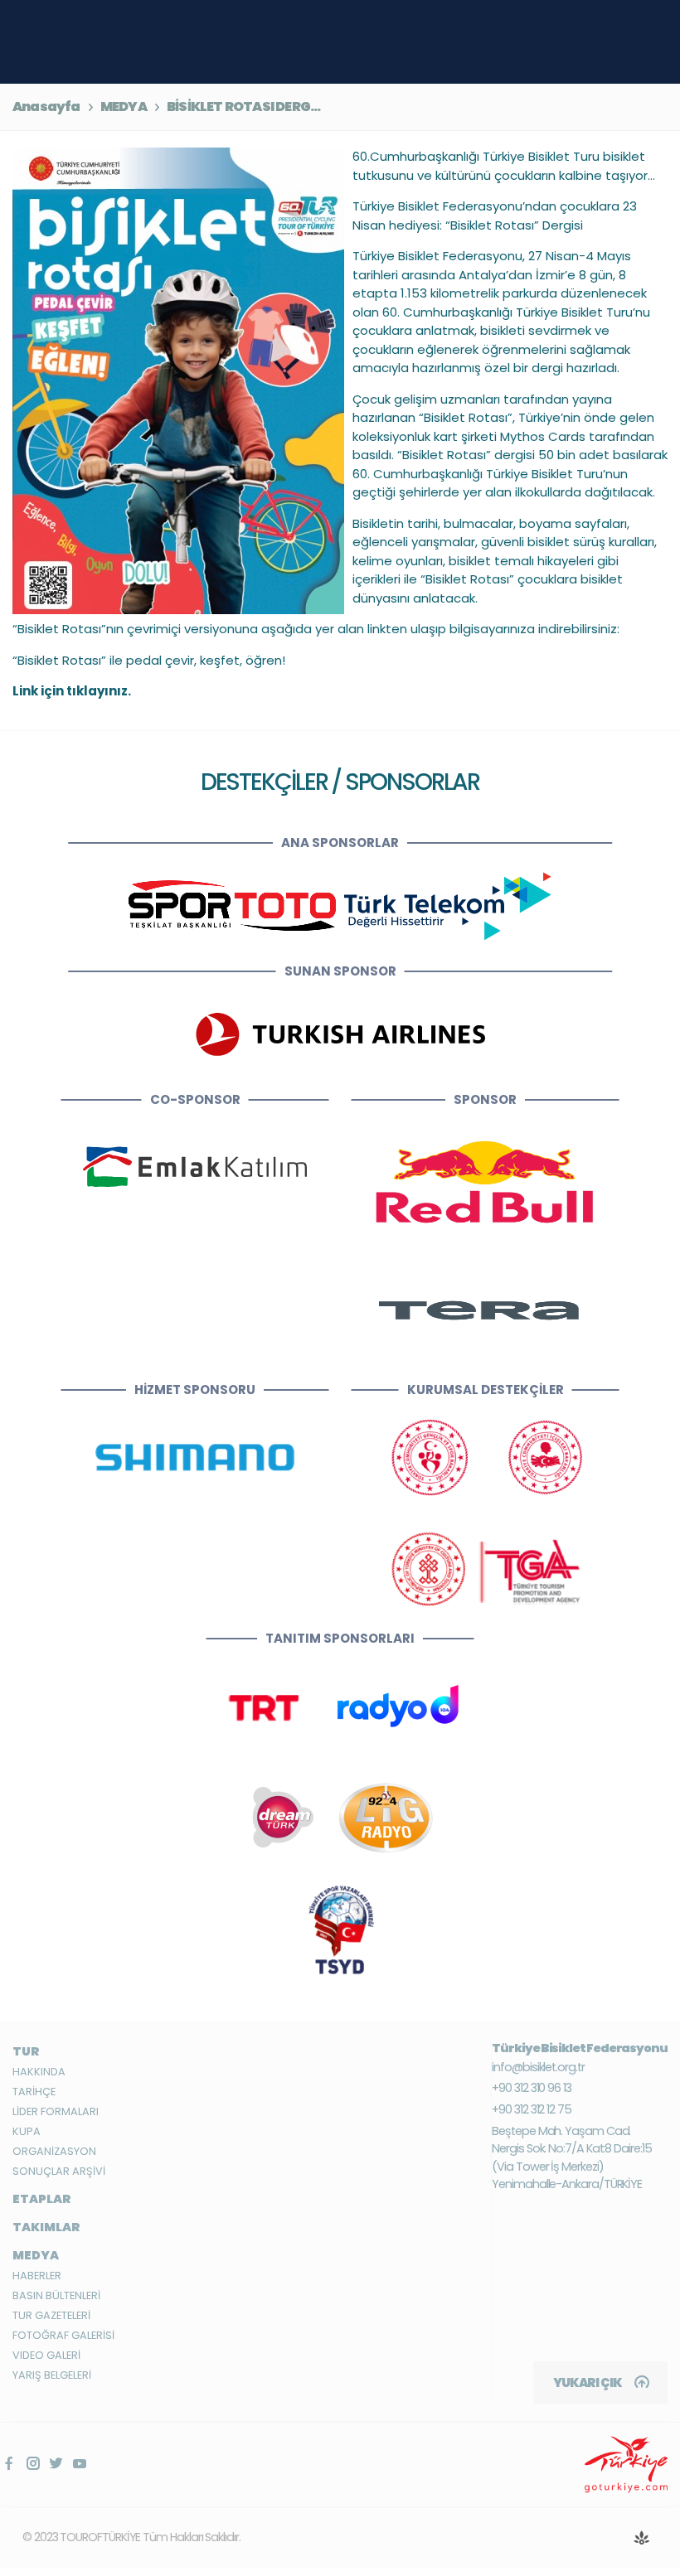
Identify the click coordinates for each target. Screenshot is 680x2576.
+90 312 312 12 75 (532, 2109)
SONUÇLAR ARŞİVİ (59, 2171)
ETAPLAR (42, 2199)
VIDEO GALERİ (46, 2355)
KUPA (27, 2131)
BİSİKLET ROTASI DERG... (244, 107)
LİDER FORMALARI (56, 2111)
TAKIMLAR (46, 2227)
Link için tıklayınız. (72, 691)
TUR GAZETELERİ (51, 2315)
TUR (26, 2051)
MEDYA (124, 107)
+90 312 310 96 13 (532, 2088)
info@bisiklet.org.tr (538, 2067)
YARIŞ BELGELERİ (52, 2375)
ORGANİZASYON (54, 2151)
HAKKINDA (39, 2072)
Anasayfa (46, 107)
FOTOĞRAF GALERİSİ (63, 2335)
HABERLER (37, 2276)
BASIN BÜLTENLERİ (56, 2295)
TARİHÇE (34, 2092)
